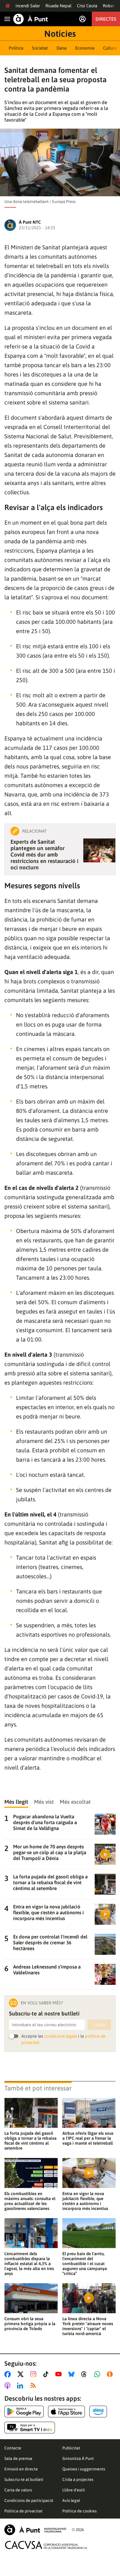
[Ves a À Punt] (31, 19)
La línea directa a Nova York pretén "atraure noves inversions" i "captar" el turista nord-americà (88, 2326)
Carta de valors (18, 2490)
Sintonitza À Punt (78, 2458)
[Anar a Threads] (85, 2374)
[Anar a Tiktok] (47, 2374)
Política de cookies (80, 2511)
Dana (61, 48)
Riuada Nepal (58, 6)
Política (16, 48)
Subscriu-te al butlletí (24, 2479)
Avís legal (71, 2500)
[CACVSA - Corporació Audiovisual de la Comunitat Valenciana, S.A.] (46, 2545)
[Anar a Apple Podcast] (9, 2386)
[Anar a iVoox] (111, 2374)
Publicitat (71, 2448)
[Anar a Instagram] (35, 2374)
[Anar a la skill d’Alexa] (98, 2412)
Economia (85, 48)
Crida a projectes (78, 2479)
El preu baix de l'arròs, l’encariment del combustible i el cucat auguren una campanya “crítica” (85, 2264)
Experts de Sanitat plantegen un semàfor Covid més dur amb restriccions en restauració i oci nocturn (44, 854)
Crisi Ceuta (87, 6)
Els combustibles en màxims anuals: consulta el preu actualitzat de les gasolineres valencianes (30, 2201)
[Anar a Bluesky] (73, 2374)
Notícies (60, 34)
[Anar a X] (22, 2374)
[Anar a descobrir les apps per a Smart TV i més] (30, 2428)
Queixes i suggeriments (84, 2469)
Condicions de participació (29, 2500)
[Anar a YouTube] (60, 2374)
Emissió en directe (21, 2469)
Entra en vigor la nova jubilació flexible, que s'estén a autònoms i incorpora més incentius (85, 2201)
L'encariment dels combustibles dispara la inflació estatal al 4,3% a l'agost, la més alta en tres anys (29, 2264)
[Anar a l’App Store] (67, 2412)
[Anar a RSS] (34, 2386)
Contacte (13, 2448)
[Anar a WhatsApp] (98, 2374)
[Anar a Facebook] (9, 2374)
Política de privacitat (23, 2511)
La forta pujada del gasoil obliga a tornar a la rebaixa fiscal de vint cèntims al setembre (30, 2141)
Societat (40, 48)
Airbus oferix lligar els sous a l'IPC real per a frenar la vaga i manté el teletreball (88, 2138)
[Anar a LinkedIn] (21, 2386)
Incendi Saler (28, 6)
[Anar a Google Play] (24, 2412)
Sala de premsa (18, 2458)
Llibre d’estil (74, 2490)
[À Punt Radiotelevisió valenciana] (35, 2530)
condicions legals (61, 2036)
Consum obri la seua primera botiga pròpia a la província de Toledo (30, 2324)
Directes (106, 19)
